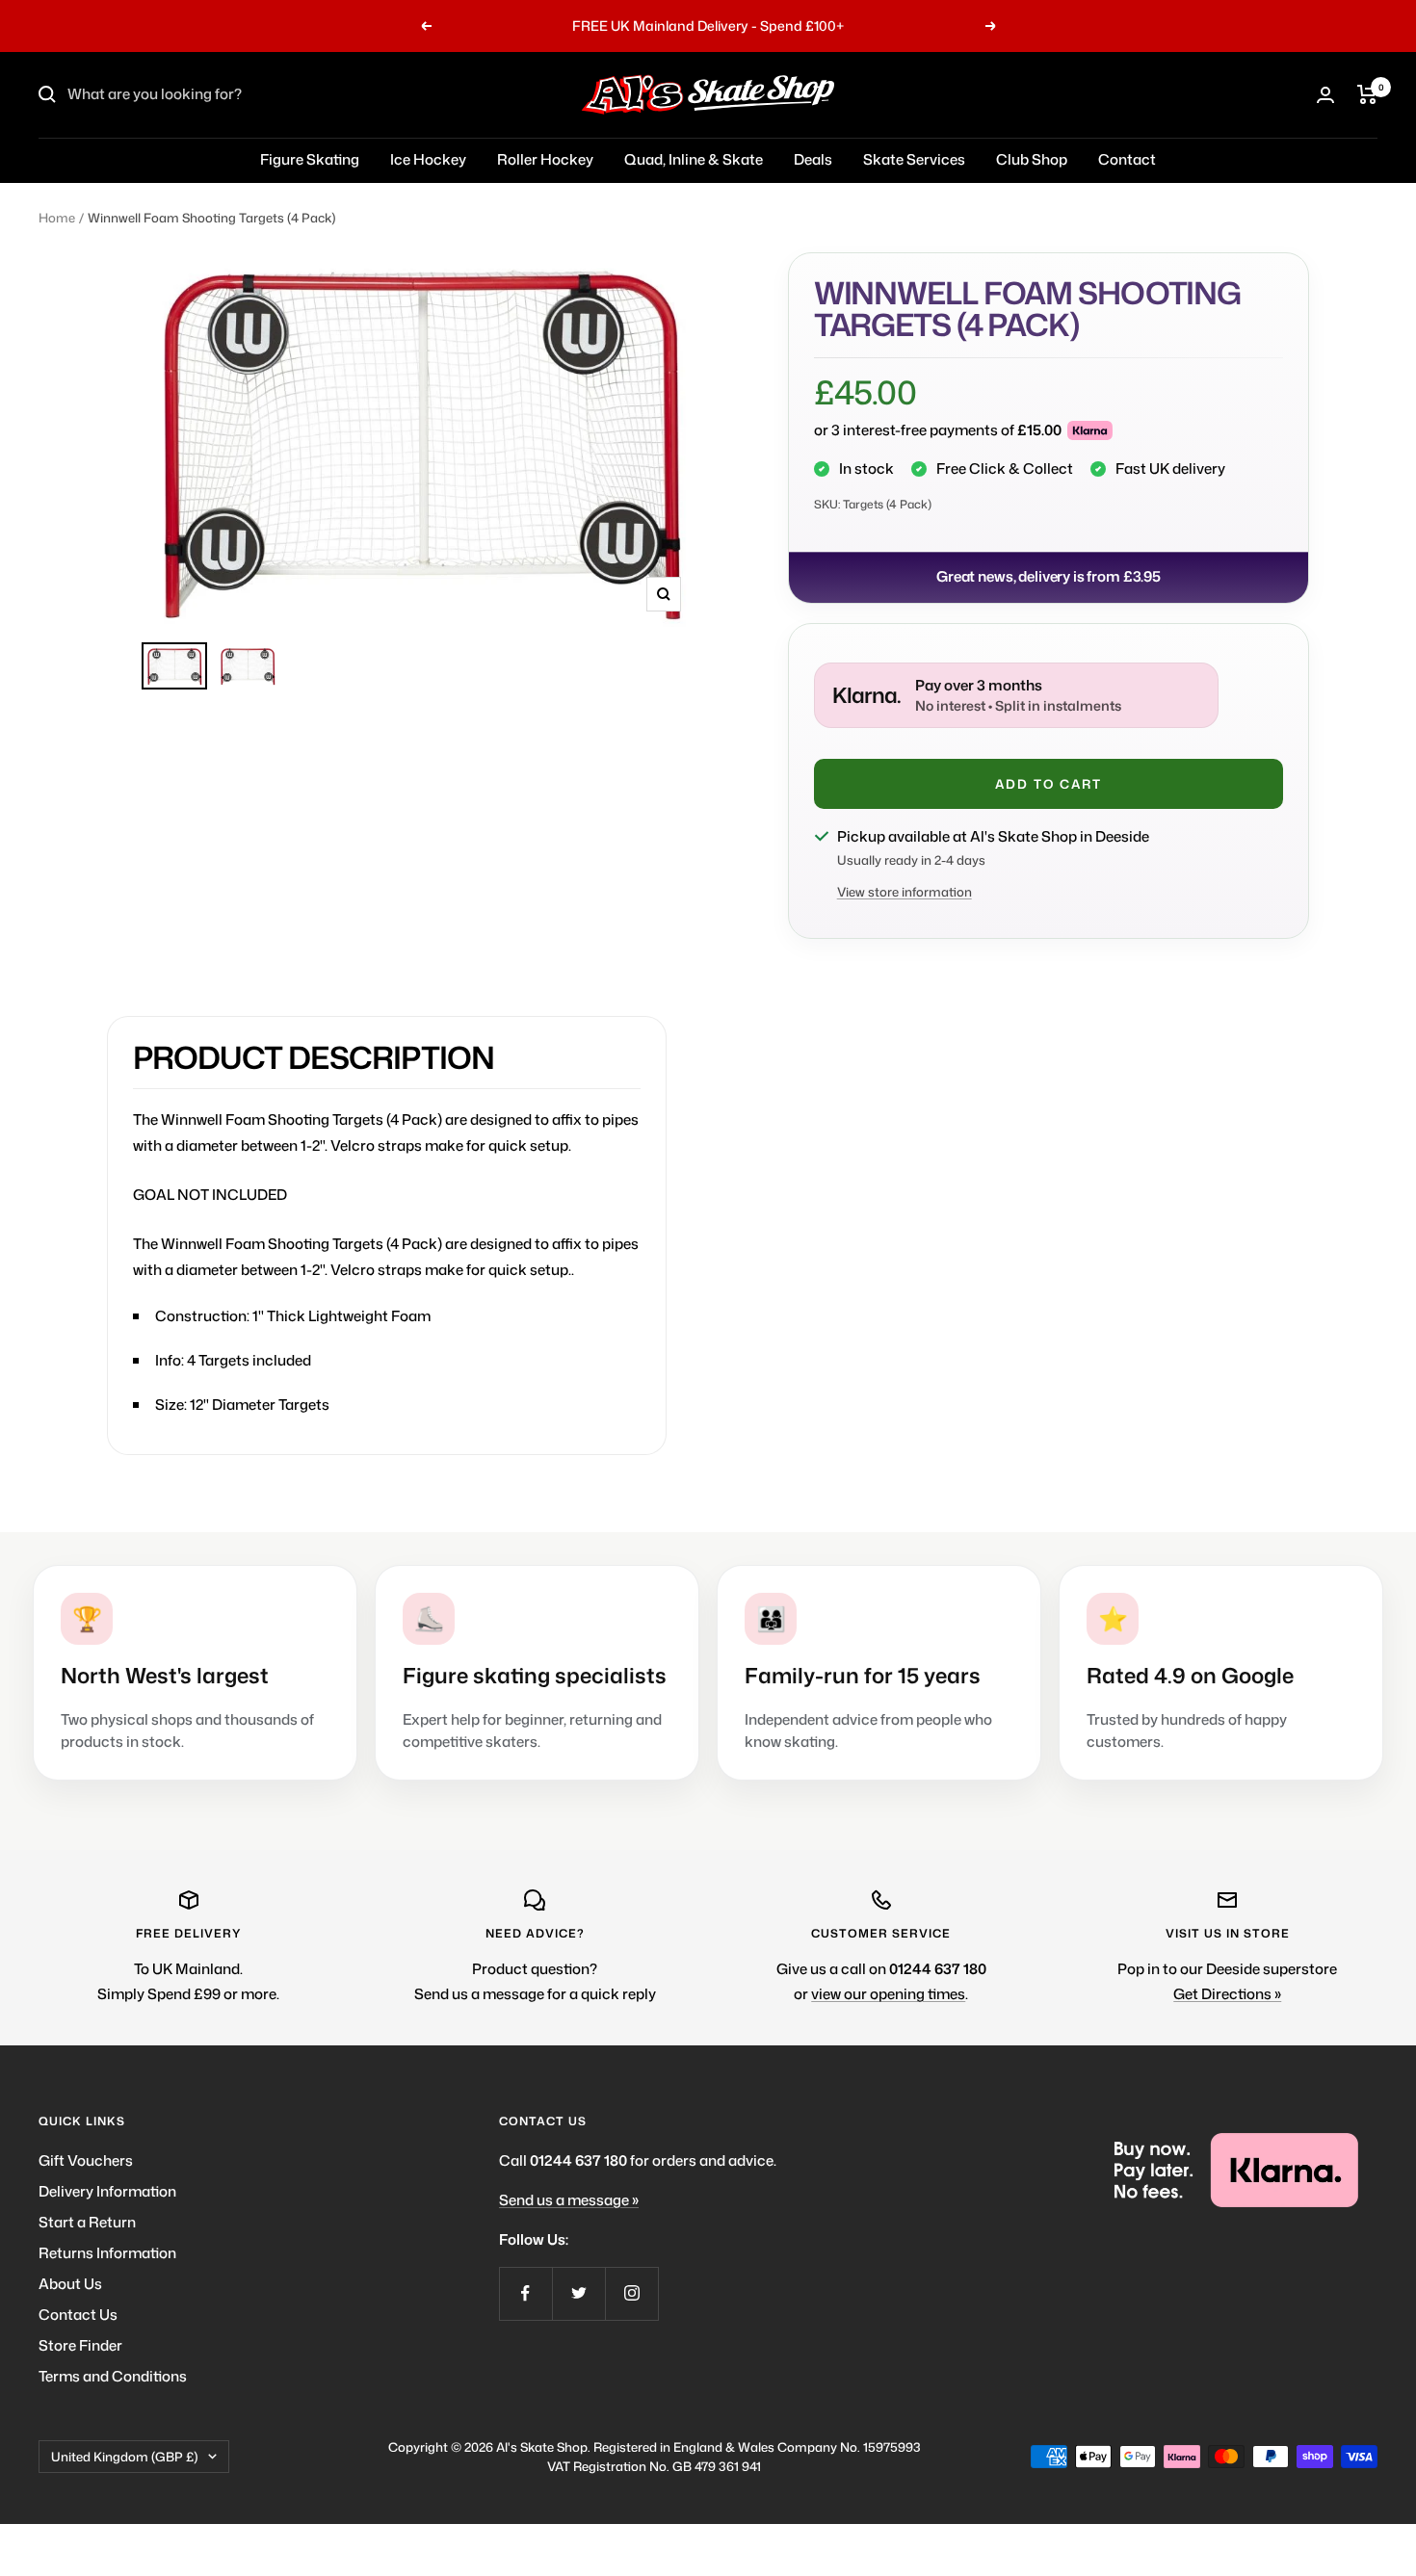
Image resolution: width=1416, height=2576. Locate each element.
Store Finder (80, 2345)
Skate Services (914, 159)
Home (57, 218)
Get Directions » (1227, 1994)
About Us (70, 2284)
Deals (813, 159)
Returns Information (107, 2253)
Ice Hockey (428, 159)
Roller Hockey (545, 159)
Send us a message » (569, 2200)
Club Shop (1032, 159)
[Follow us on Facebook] (525, 2293)
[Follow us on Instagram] (631, 2293)
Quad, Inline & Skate (694, 159)
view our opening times (888, 1994)
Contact (1127, 159)
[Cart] (1367, 94)
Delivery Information (107, 2191)
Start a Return (87, 2222)
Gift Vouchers (86, 2160)
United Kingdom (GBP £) (125, 2457)
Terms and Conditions (113, 2376)
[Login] (1325, 95)
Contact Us (78, 2315)
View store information (905, 892)
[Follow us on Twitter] (578, 2293)
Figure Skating (310, 159)
